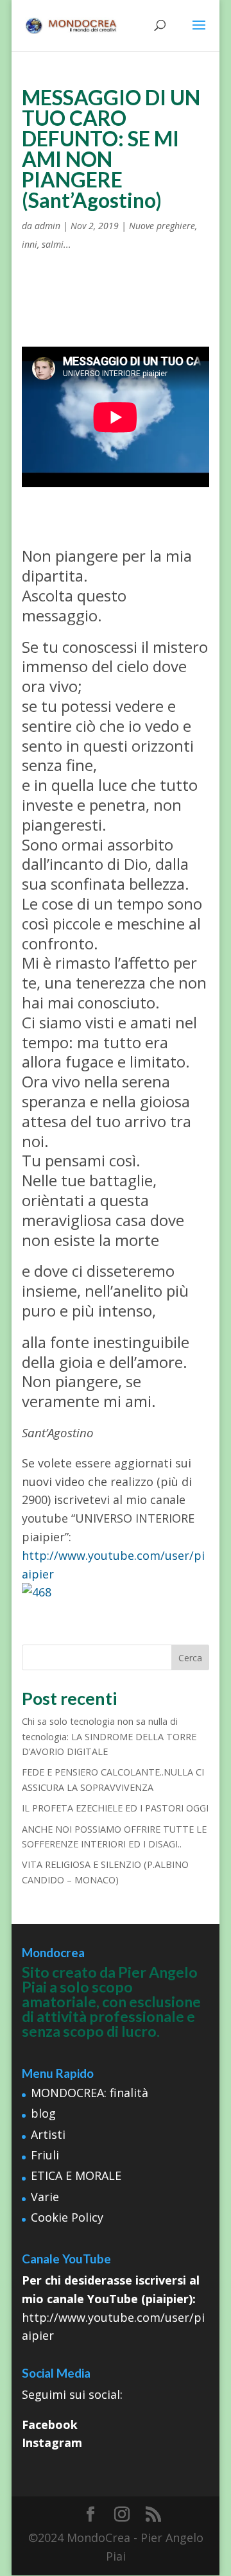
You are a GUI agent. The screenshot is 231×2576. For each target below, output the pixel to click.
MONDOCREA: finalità (90, 2093)
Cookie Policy (67, 2217)
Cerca (190, 1658)
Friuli (45, 2155)
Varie (45, 2197)
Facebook (50, 2425)
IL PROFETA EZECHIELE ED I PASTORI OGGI (115, 1808)
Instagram (52, 2442)
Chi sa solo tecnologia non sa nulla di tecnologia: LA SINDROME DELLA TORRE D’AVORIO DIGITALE (109, 1736)
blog (43, 2113)
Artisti (48, 2134)
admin (47, 226)
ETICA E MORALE (76, 2175)
